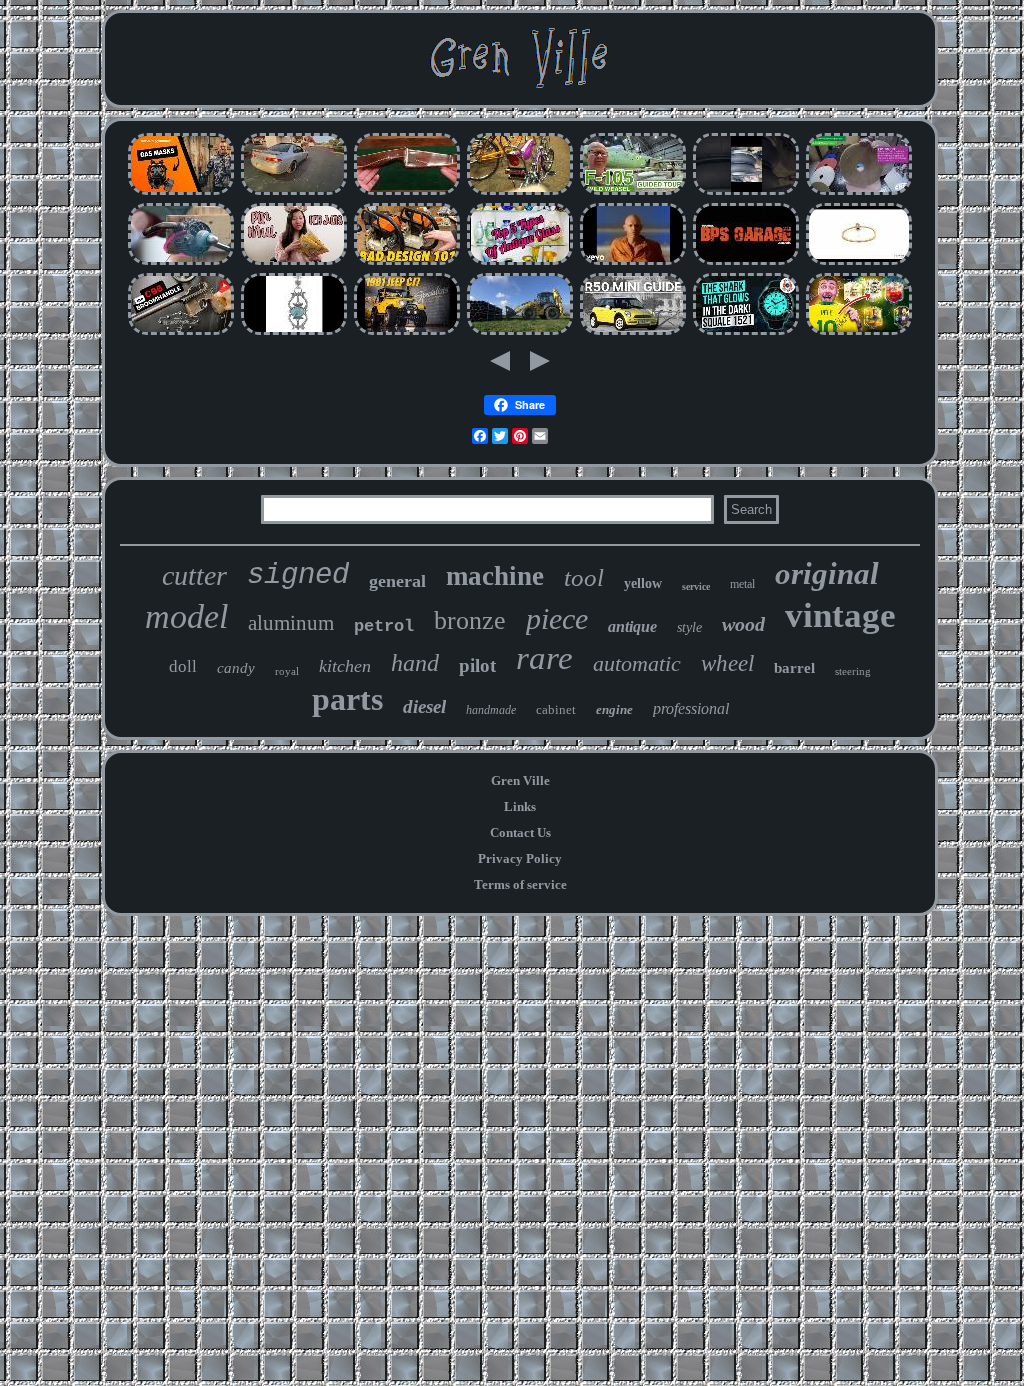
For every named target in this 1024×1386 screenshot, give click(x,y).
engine (614, 709)
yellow (643, 583)
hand (415, 663)
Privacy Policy (520, 858)
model (186, 616)
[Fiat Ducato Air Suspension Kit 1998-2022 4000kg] (746, 192)
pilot (477, 665)
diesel (424, 706)
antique (632, 626)
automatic (637, 663)
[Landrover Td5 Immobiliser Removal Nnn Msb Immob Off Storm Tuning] (746, 262)
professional (691, 708)
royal (287, 671)
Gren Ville (520, 780)
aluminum (291, 623)
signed (298, 575)
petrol (384, 626)
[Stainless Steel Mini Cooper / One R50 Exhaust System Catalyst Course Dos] (633, 332)
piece (557, 618)
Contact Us (520, 832)
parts (347, 699)
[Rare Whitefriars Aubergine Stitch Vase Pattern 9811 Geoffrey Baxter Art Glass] (520, 262)
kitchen (345, 666)
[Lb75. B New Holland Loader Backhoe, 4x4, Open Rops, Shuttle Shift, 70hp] (520, 332)
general (397, 581)
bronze (470, 620)
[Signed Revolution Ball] (859, 332)
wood (743, 624)
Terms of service (520, 884)
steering (853, 671)
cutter (194, 575)
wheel (727, 663)
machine (495, 576)
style (689, 627)
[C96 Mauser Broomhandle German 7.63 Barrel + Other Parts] (181, 332)
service (696, 586)
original (827, 573)
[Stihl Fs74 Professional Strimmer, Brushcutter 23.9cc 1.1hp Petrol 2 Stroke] (407, 262)
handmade (491, 710)
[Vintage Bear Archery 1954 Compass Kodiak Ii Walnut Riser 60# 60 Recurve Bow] (407, 192)
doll (183, 666)
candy (236, 668)
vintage (840, 615)
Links (520, 806)
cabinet (556, 709)
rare (544, 658)
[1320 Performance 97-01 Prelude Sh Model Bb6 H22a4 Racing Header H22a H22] (294, 192)
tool (584, 577)
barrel (794, 668)
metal (742, 584)
